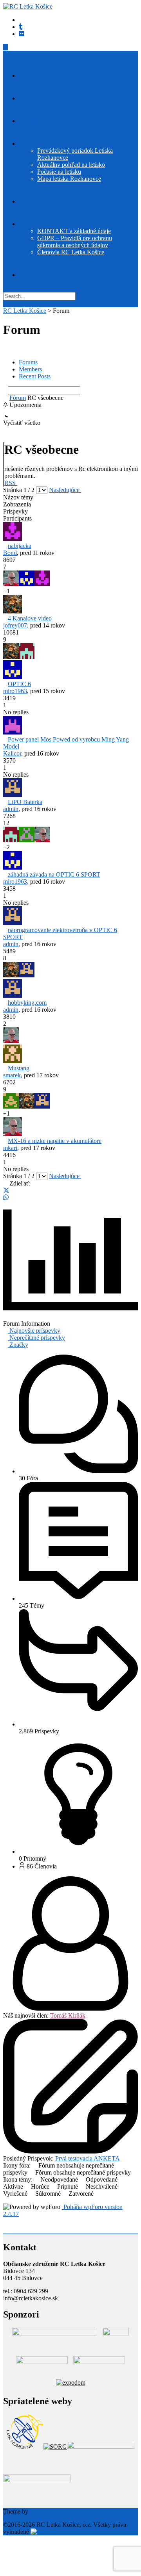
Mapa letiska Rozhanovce (69, 179)
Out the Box (45, 2511)
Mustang (19, 1068)
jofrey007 (15, 625)
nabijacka (20, 546)
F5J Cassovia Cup (44, 201)
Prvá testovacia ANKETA (88, 2158)
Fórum (30, 121)
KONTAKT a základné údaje (74, 231)
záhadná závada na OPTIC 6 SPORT (54, 874)
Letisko (31, 144)
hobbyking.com (27, 1003)
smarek (12, 1075)
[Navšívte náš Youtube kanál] (21, 27)
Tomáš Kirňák (68, 2015)
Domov (31, 76)
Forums (28, 362)
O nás (29, 224)
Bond (10, 553)
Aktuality (33, 98)
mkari (10, 1148)
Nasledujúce (65, 490)
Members (30, 369)
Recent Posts (35, 376)
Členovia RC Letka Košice (71, 252)
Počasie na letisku (59, 172)
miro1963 (15, 691)
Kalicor (12, 753)
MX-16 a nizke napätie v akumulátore (55, 1141)
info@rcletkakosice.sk (31, 2298)
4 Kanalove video (30, 618)
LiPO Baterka (25, 802)
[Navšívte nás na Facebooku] (22, 34)
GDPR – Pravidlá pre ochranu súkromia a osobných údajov (75, 242)
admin (11, 809)
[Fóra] (5, 398)
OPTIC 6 (19, 684)
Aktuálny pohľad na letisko (71, 165)
